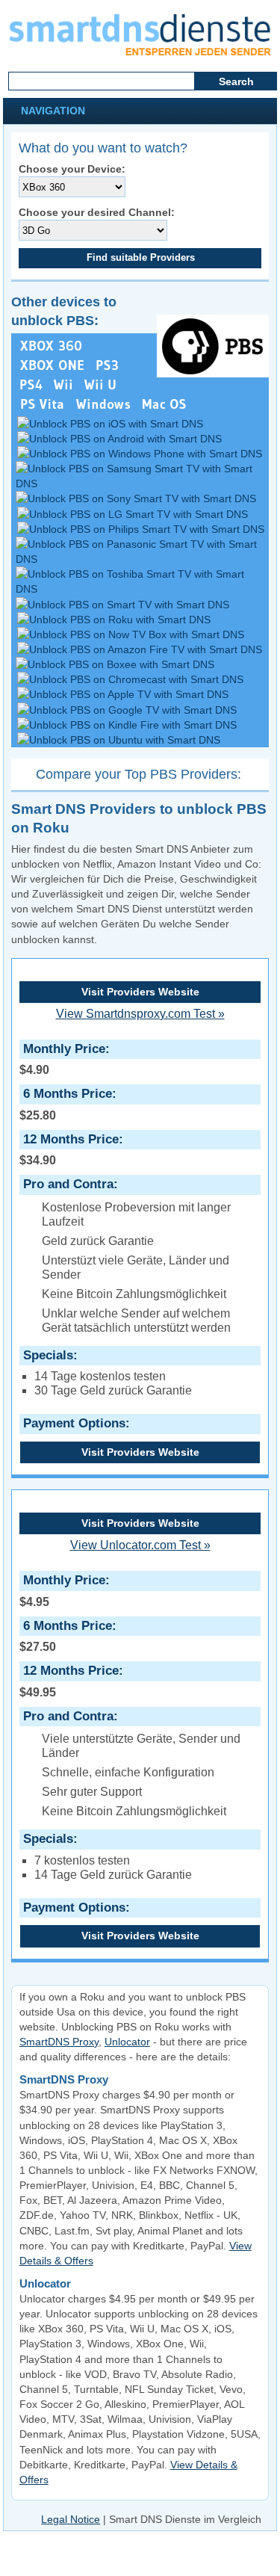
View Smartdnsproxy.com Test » (140, 1014)
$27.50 (66, 1636)
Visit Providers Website (140, 992)
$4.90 (62, 1059)
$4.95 (62, 1590)
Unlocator (127, 2042)
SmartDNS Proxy (59, 2042)
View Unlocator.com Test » (140, 1545)
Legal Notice (71, 2519)
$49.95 (69, 1681)
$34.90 (69, 1149)
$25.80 (66, 1104)
